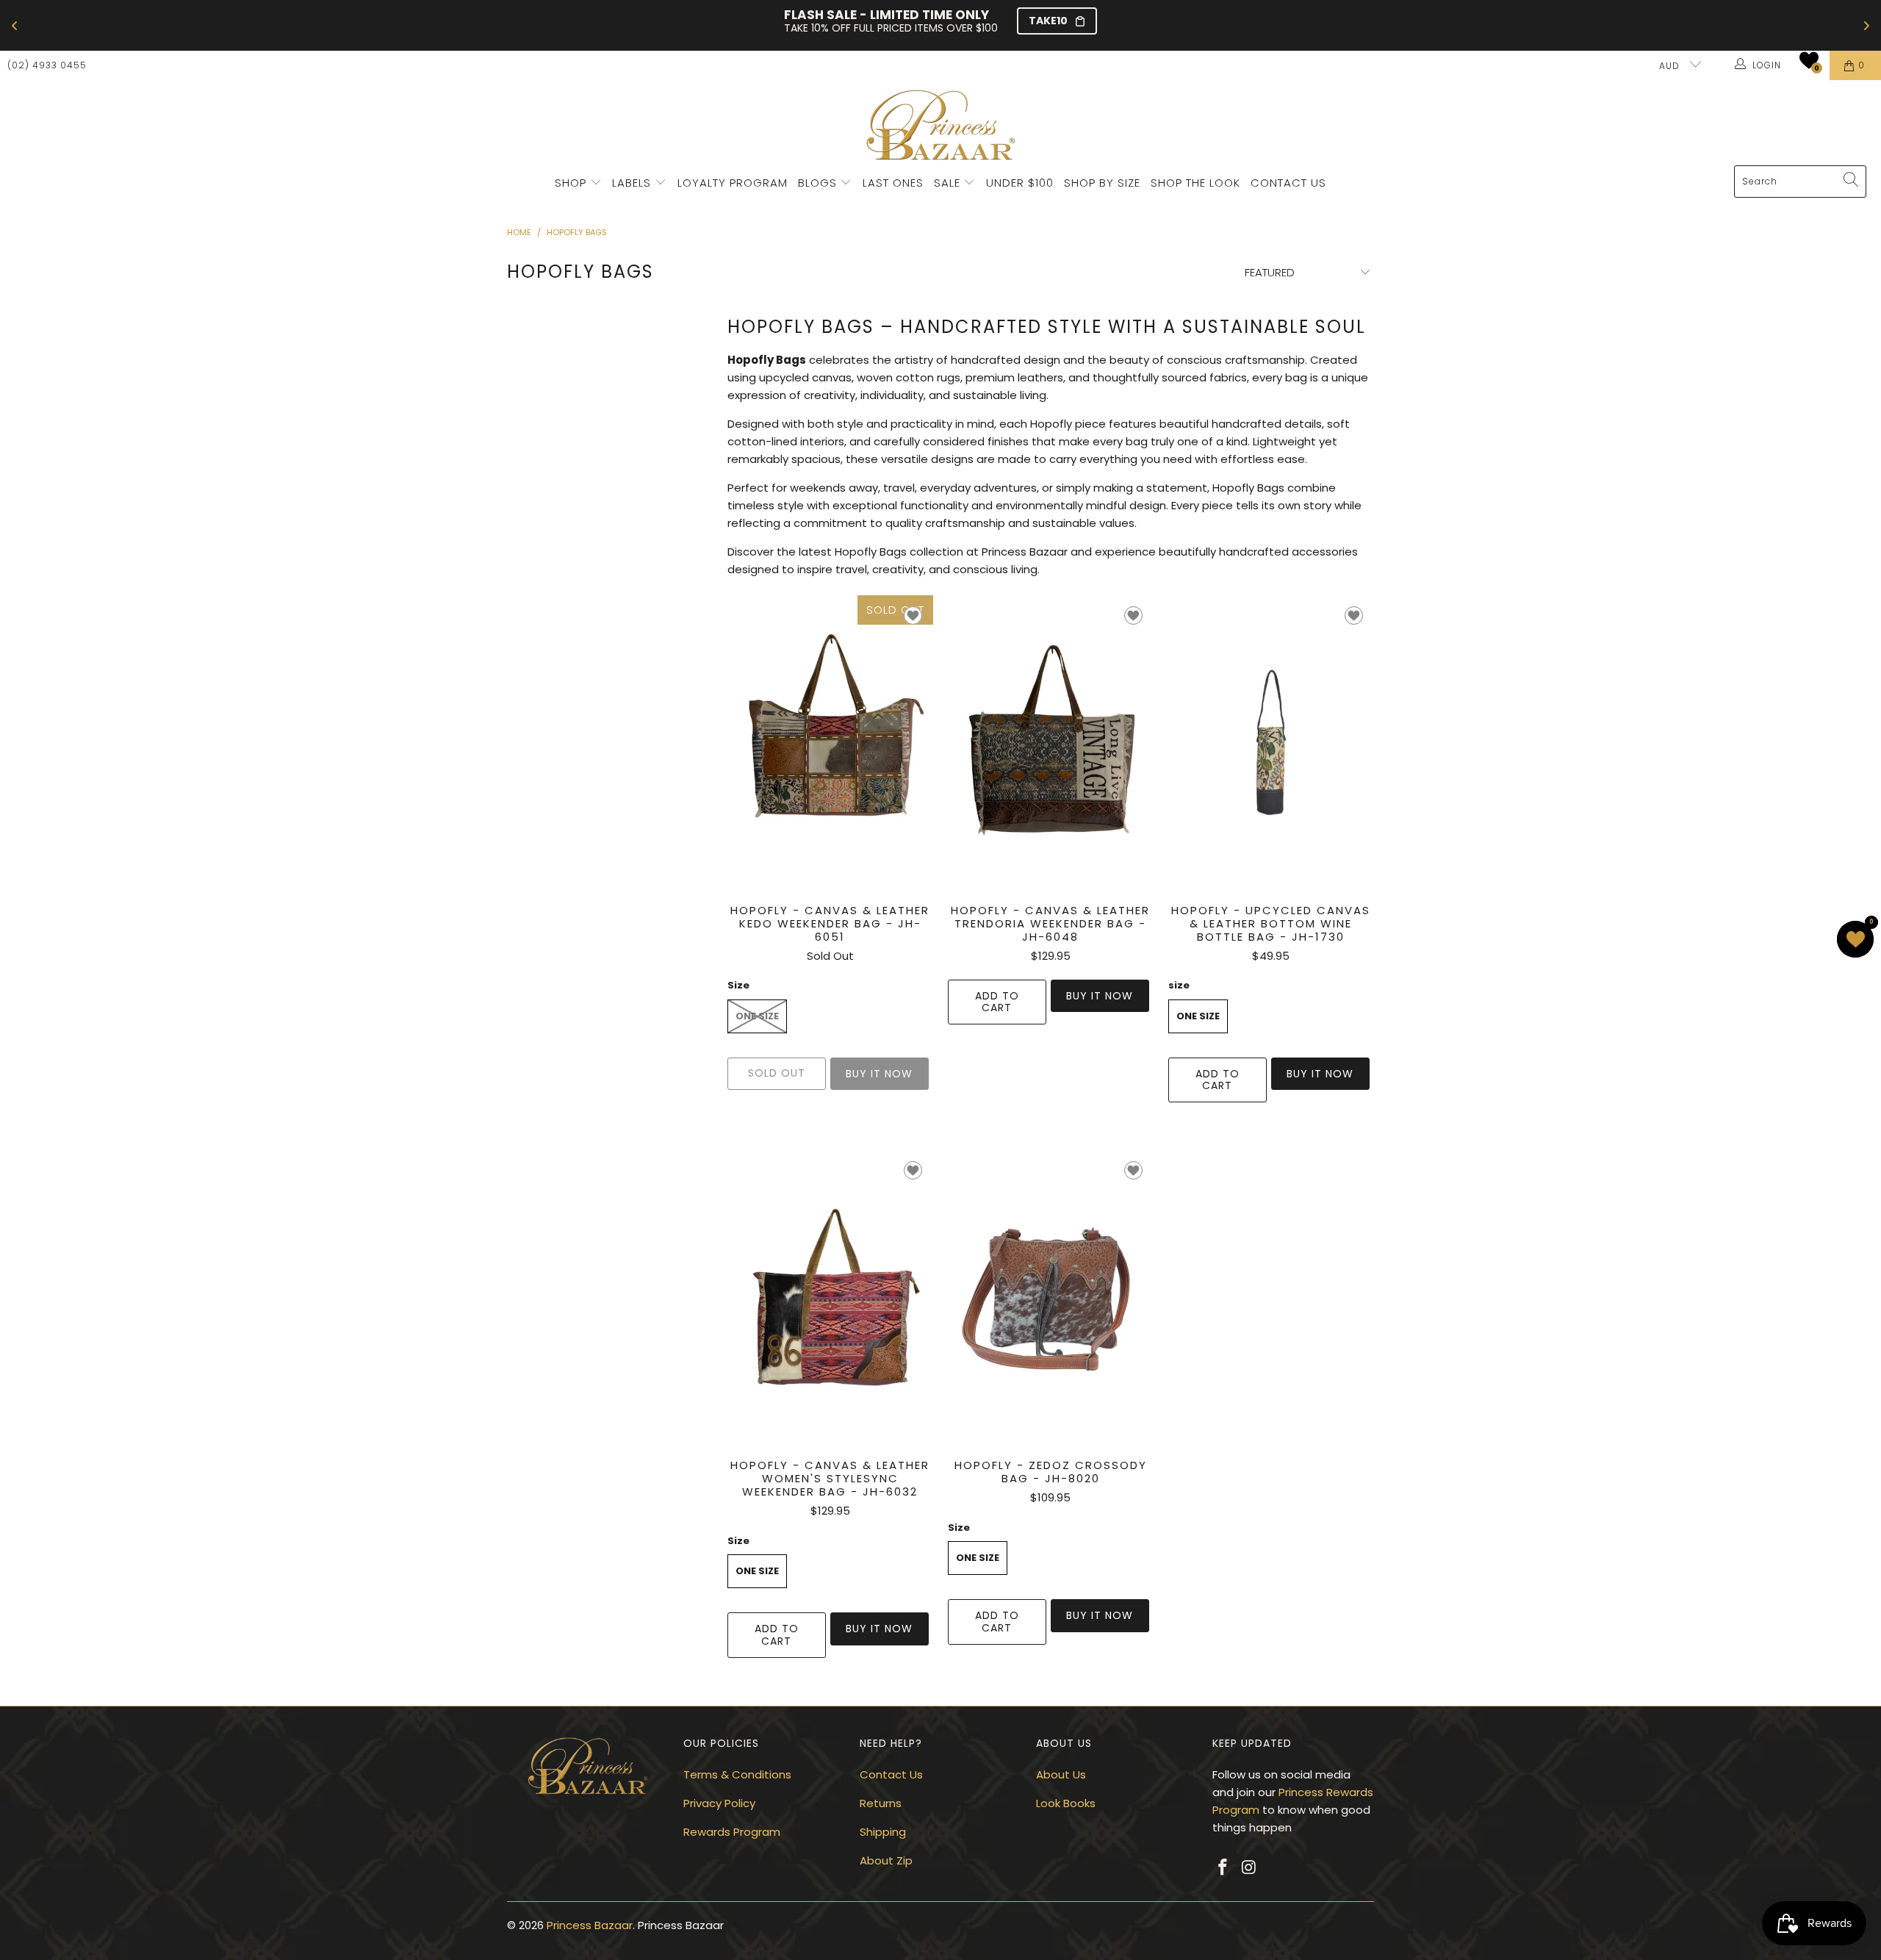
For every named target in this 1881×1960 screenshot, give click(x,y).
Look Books (1066, 1803)
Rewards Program (732, 1832)
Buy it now (1100, 996)
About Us (1061, 1774)
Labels (633, 183)
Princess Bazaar (590, 1925)
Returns (881, 1803)
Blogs (819, 183)
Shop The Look (1195, 183)
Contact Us (1288, 183)
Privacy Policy (719, 1803)
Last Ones (893, 183)
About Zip (886, 1860)
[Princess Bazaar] (941, 126)
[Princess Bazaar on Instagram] (1250, 1868)
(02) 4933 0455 (47, 65)
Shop (571, 183)
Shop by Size (1102, 183)
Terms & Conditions (737, 1774)
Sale (947, 183)
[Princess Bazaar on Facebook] (1223, 1868)
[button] (1809, 60)
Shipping (883, 1832)
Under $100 (1020, 183)
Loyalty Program (733, 183)
